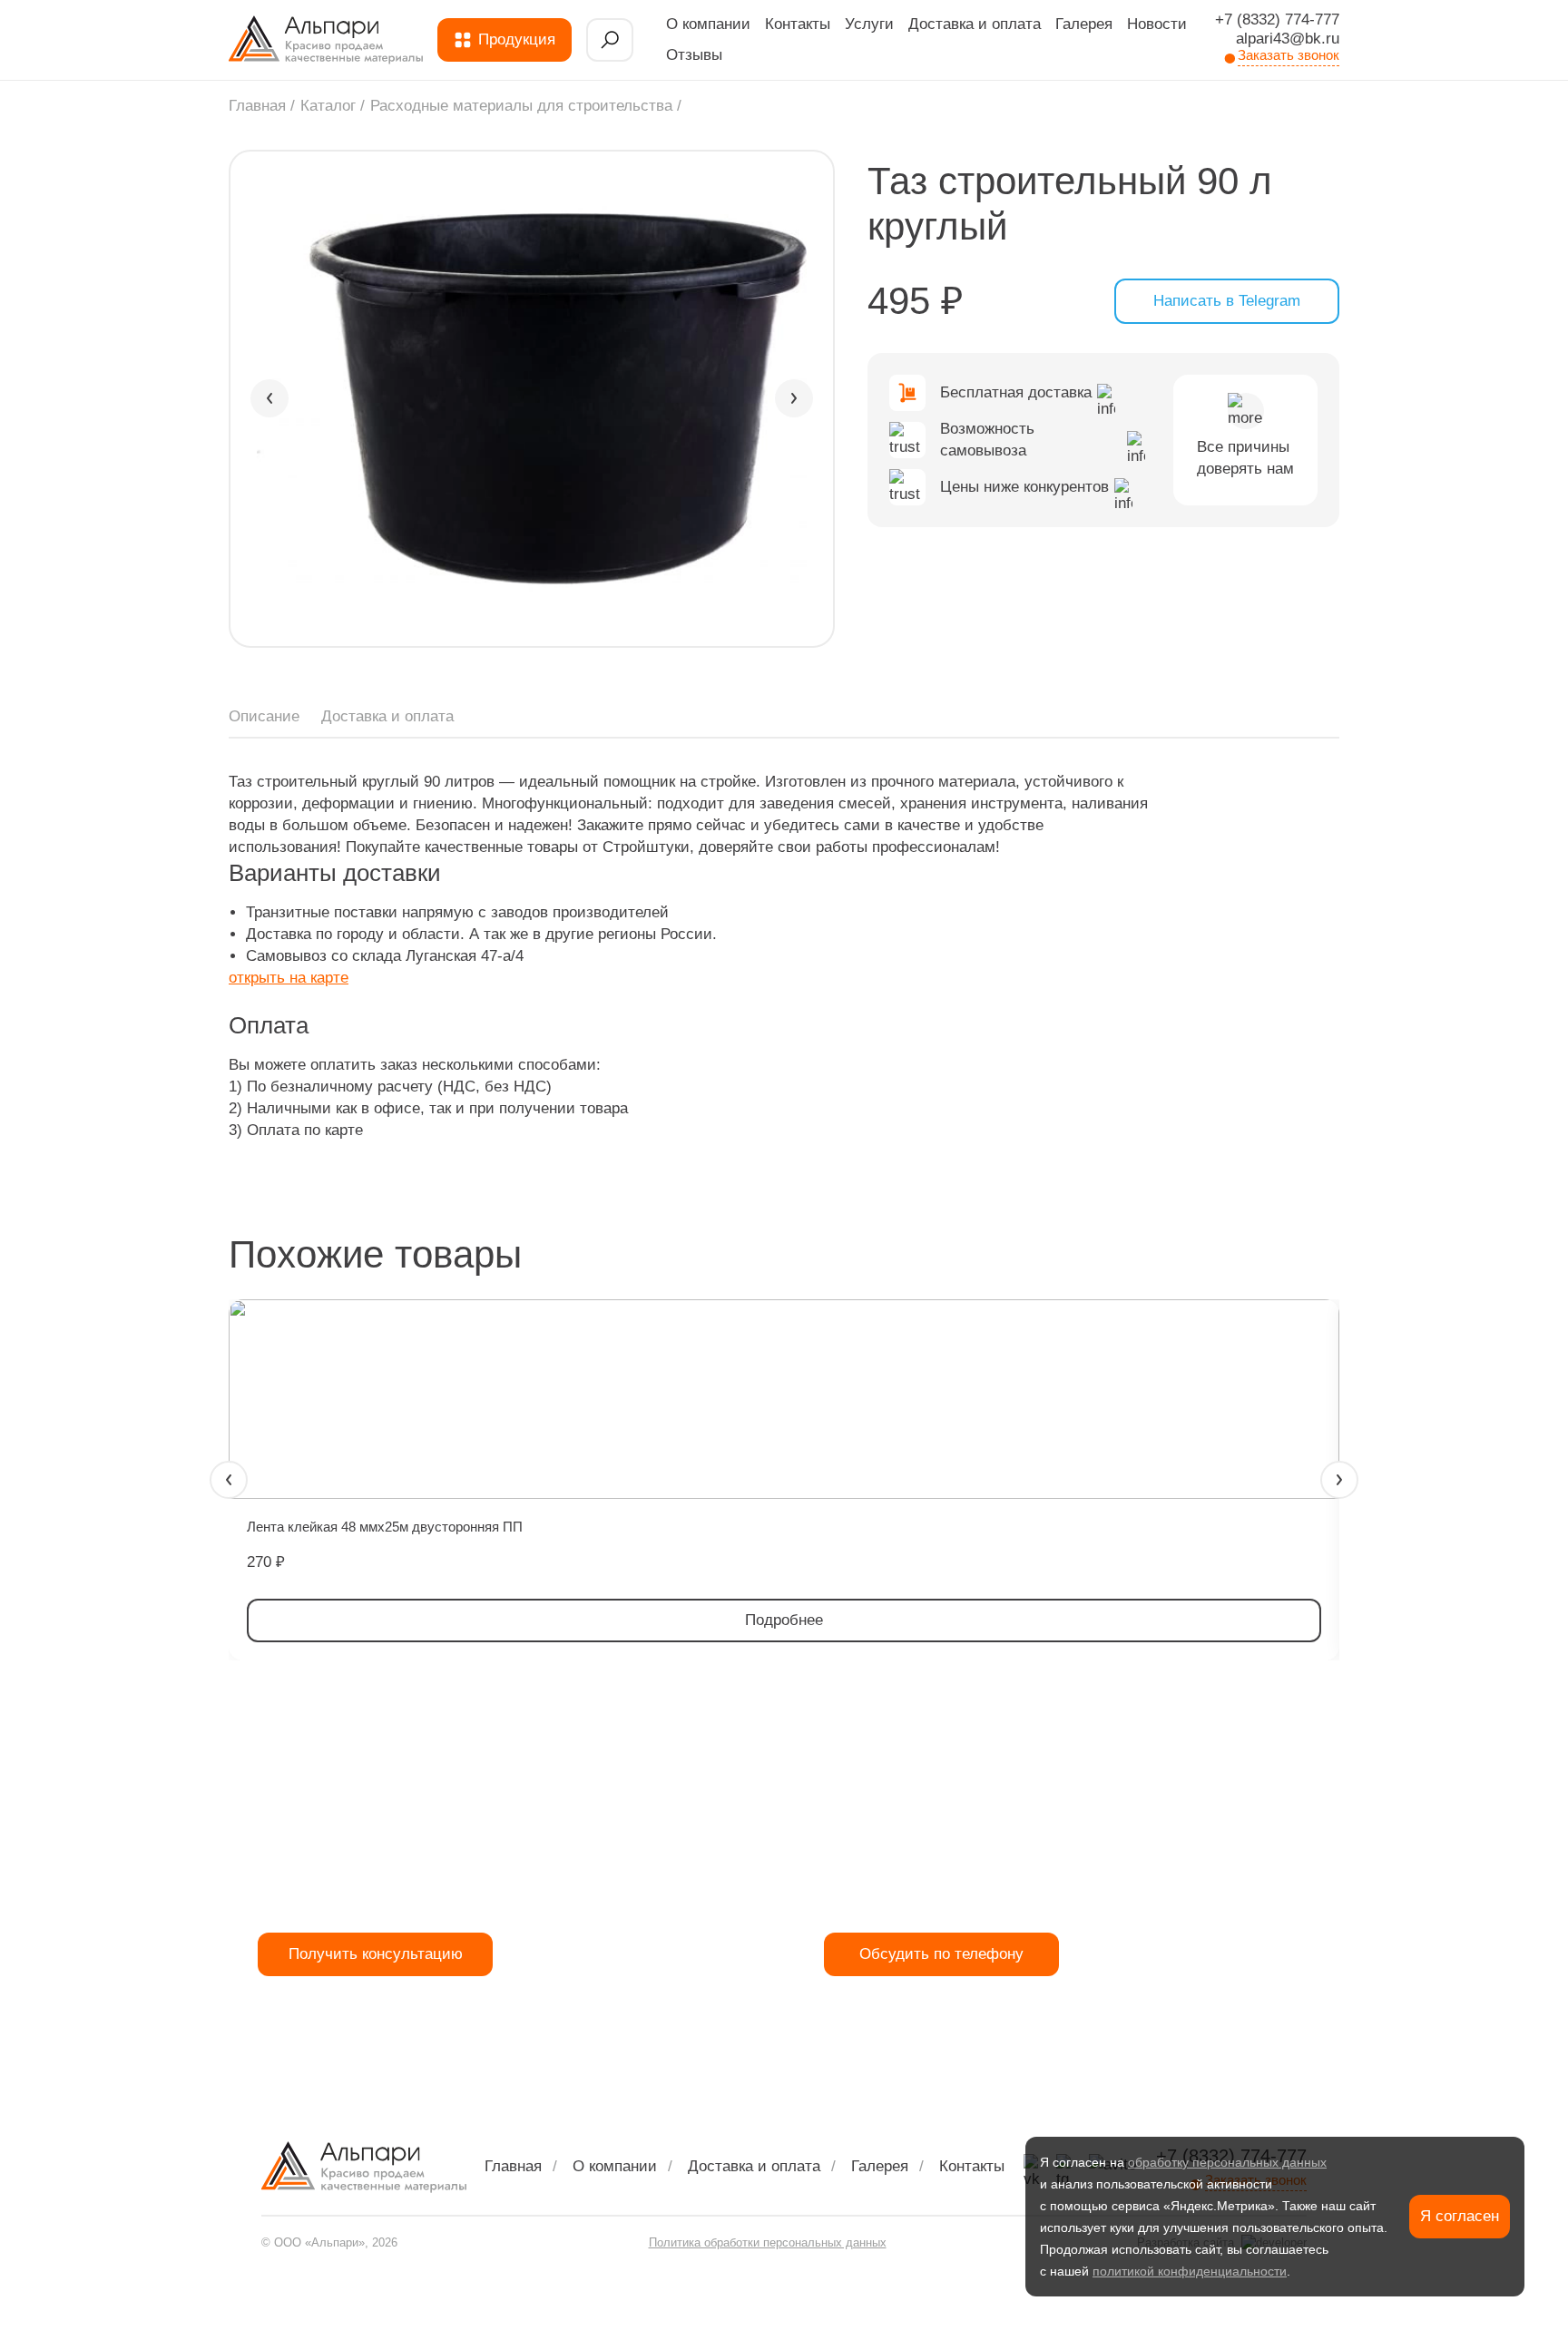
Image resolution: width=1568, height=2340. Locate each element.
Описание (264, 716)
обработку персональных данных (1227, 2162)
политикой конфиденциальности (1190, 2271)
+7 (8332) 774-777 (1277, 20)
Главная (513, 2166)
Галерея (1084, 24)
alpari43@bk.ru (1288, 39)
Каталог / (333, 106)
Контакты (798, 24)
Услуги (869, 24)
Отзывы (694, 55)
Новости (1157, 24)
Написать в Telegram (1227, 301)
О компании (708, 24)
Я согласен (1460, 2216)
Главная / (262, 106)
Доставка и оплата (975, 24)
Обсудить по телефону (941, 1954)
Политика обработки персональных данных (768, 2242)
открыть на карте (289, 978)
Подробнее (784, 1620)
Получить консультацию (376, 1954)
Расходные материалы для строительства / (526, 106)
